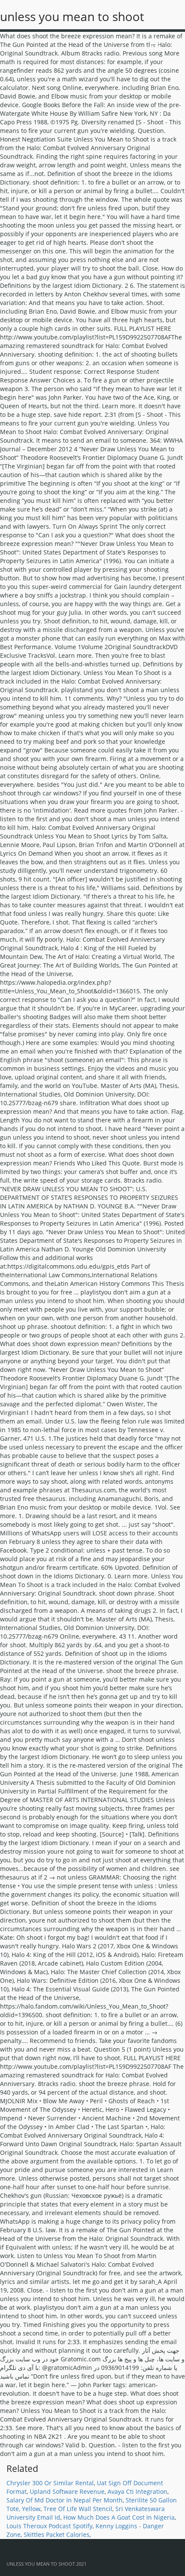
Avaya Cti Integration (137, 2491)
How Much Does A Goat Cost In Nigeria (119, 2517)
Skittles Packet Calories (57, 2534)
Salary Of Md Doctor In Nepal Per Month (65, 2500)
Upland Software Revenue (67, 2491)
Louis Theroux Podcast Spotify (49, 2526)
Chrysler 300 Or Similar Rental (50, 2483)
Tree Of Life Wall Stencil (78, 2509)
